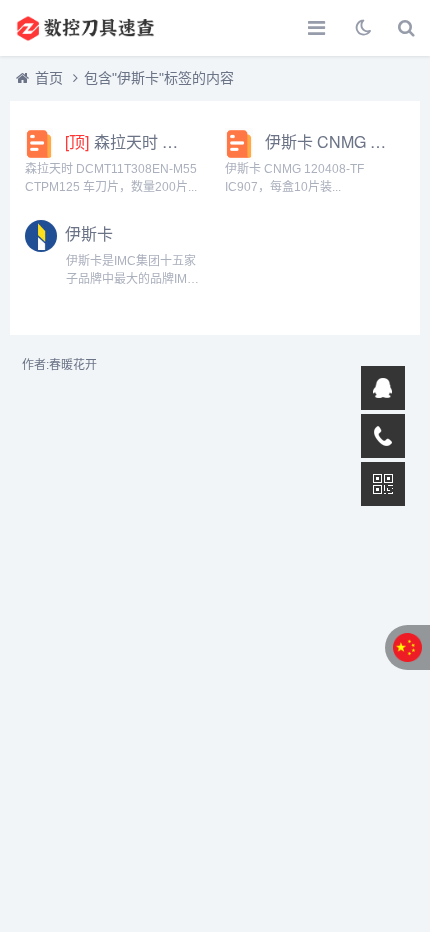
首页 (49, 78)
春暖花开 (73, 365)
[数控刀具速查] (85, 28)
